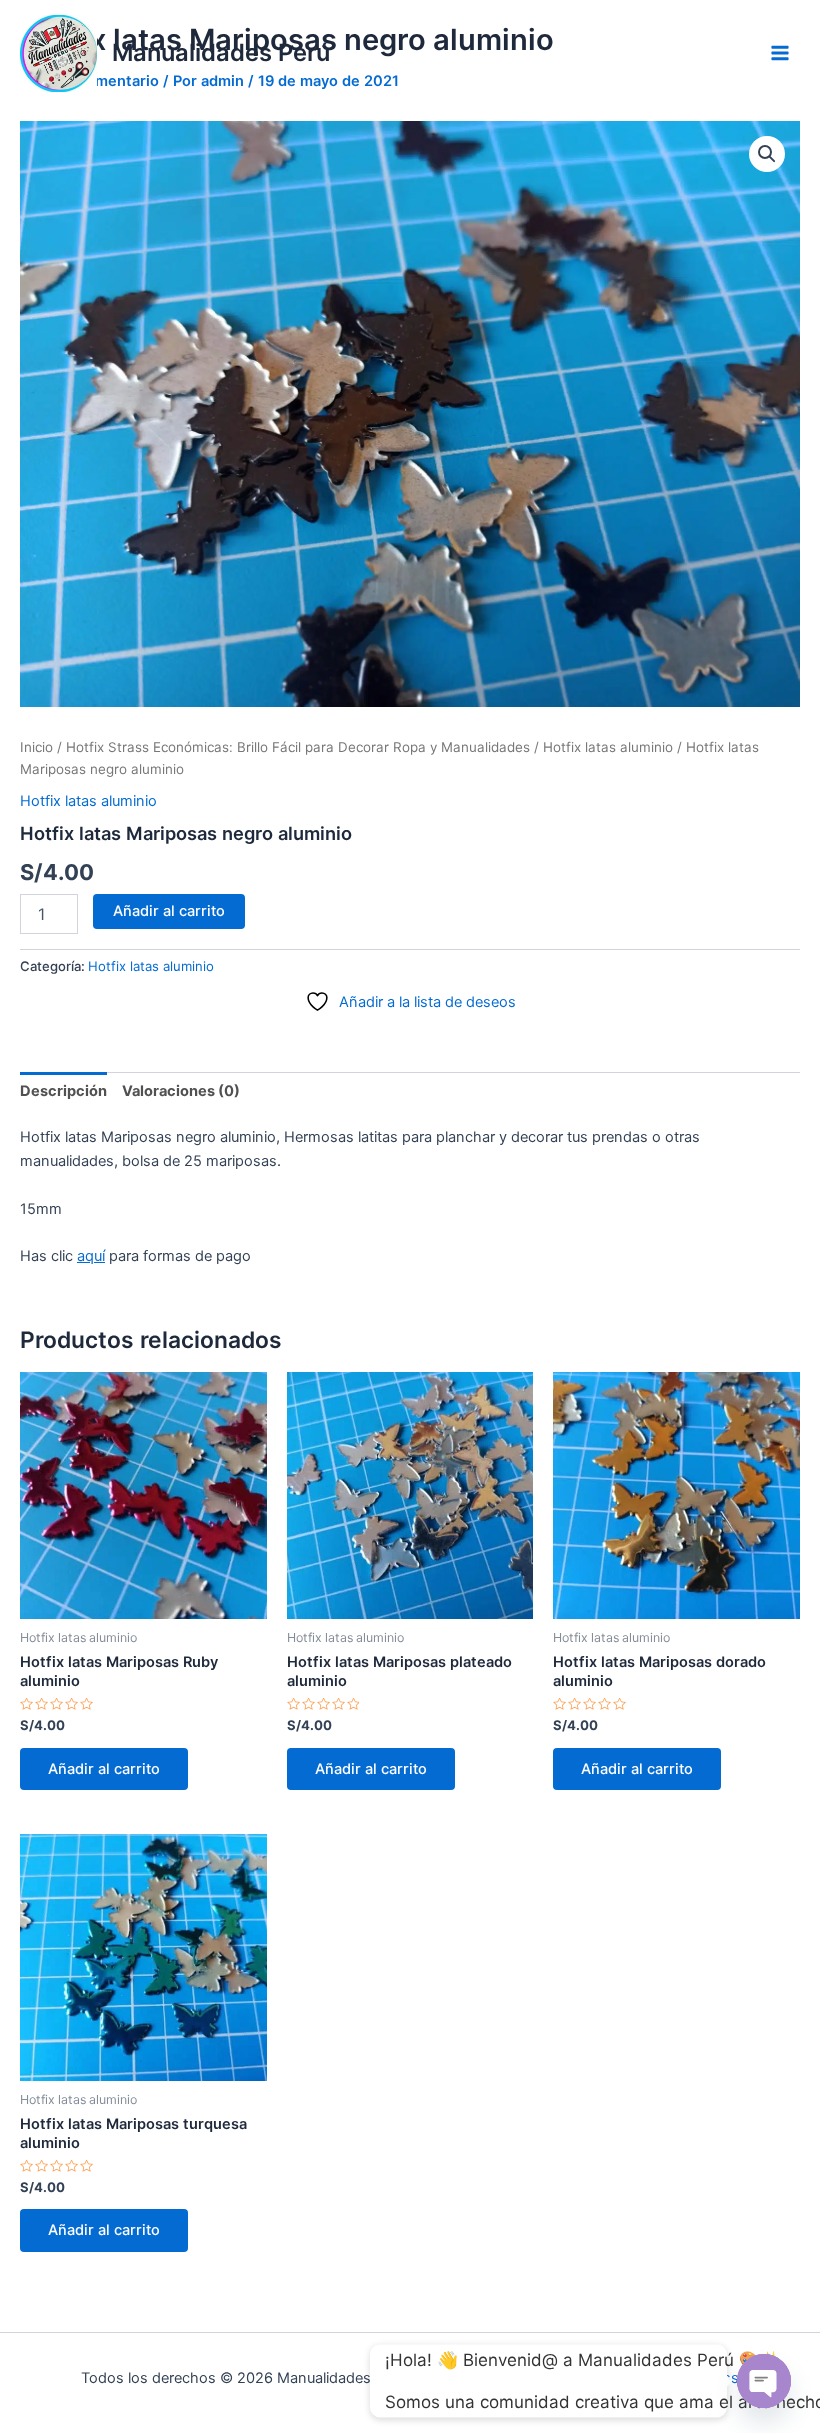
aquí (91, 1256)
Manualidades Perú (221, 52)
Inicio (36, 747)
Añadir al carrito (169, 911)
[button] (767, 154)
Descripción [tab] (63, 1091)
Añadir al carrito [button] (104, 1769)
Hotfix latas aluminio (608, 747)
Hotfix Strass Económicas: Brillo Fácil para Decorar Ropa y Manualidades (298, 747)
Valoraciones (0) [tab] (181, 1091)
